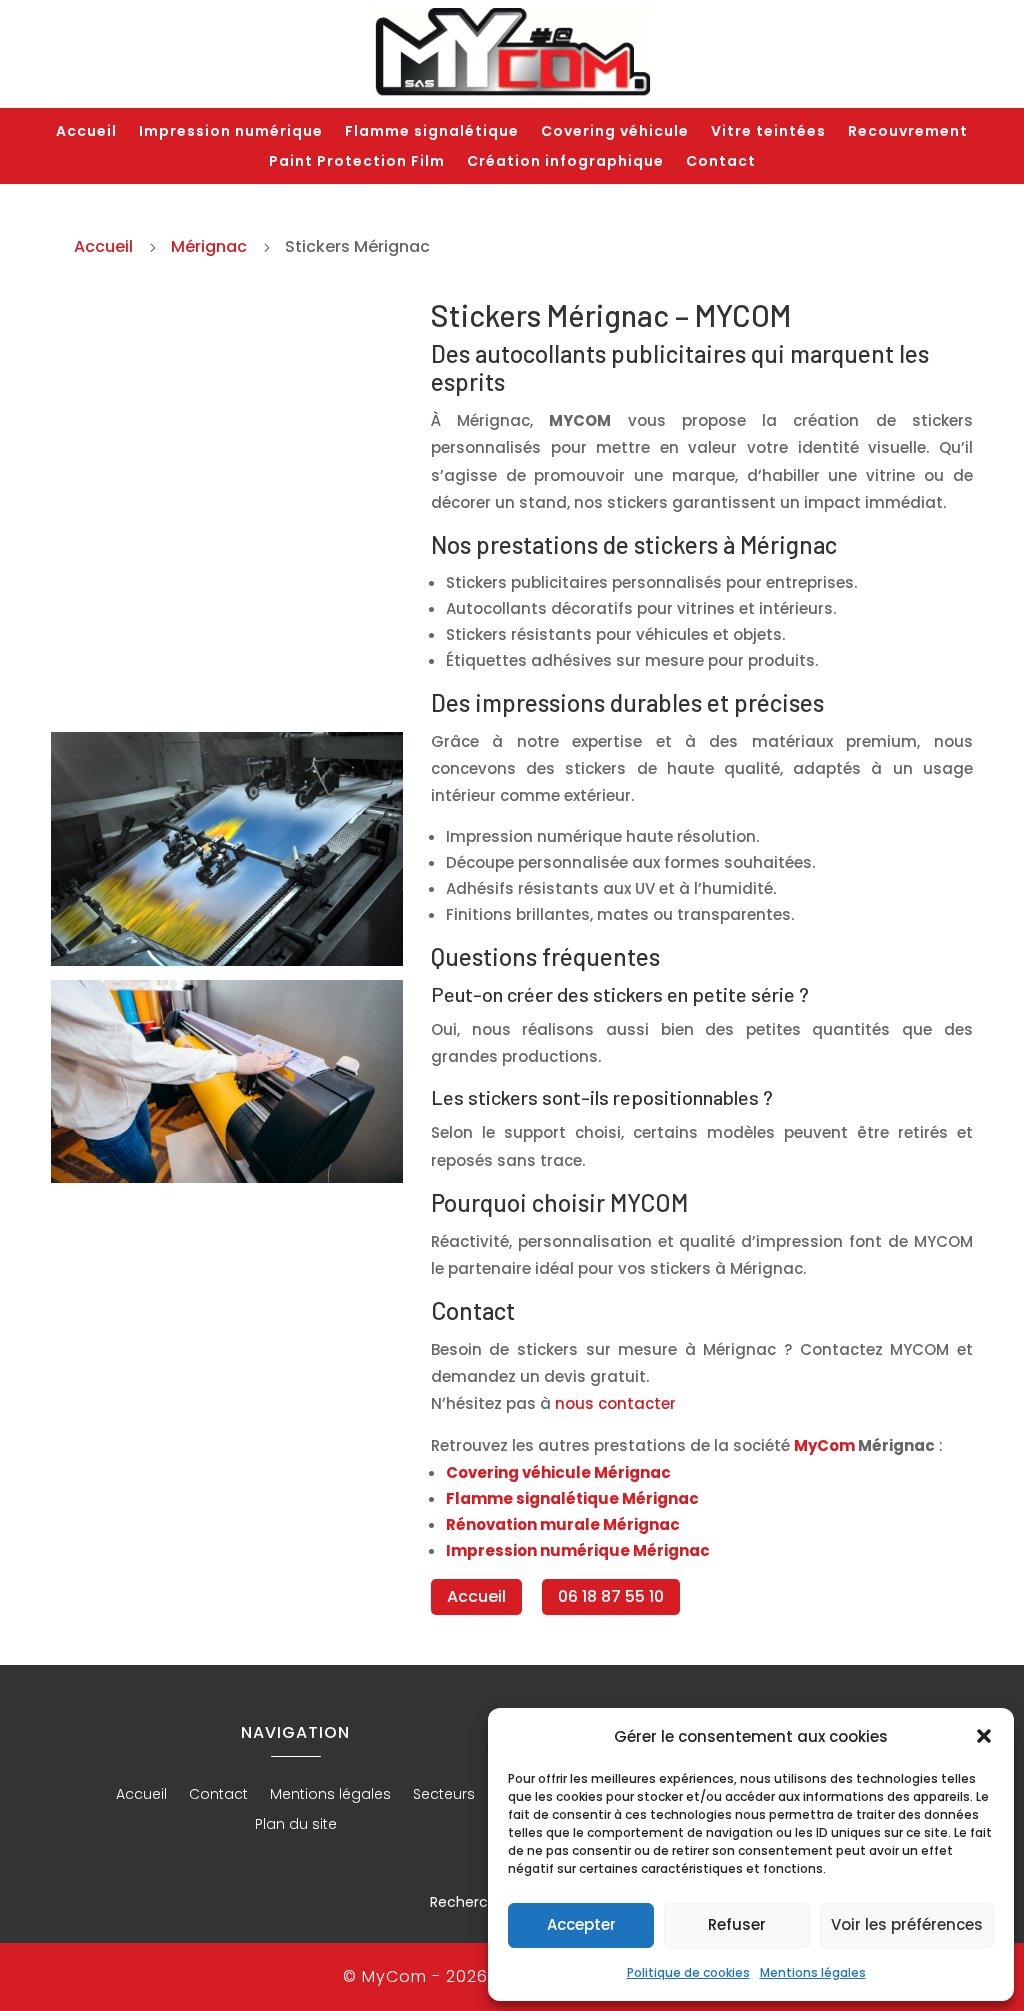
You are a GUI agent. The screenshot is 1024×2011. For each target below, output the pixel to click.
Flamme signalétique (432, 132)
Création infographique (565, 162)
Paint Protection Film (357, 162)
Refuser (737, 1924)
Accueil (86, 132)
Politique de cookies (688, 1972)
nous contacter (615, 1403)
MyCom (824, 1445)
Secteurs (444, 1795)
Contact (721, 162)
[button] (984, 1736)
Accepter (581, 1924)
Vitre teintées (768, 132)
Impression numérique (231, 132)
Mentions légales (813, 1972)
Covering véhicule (615, 132)
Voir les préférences (907, 1924)
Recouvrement (908, 132)
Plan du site (296, 1825)
